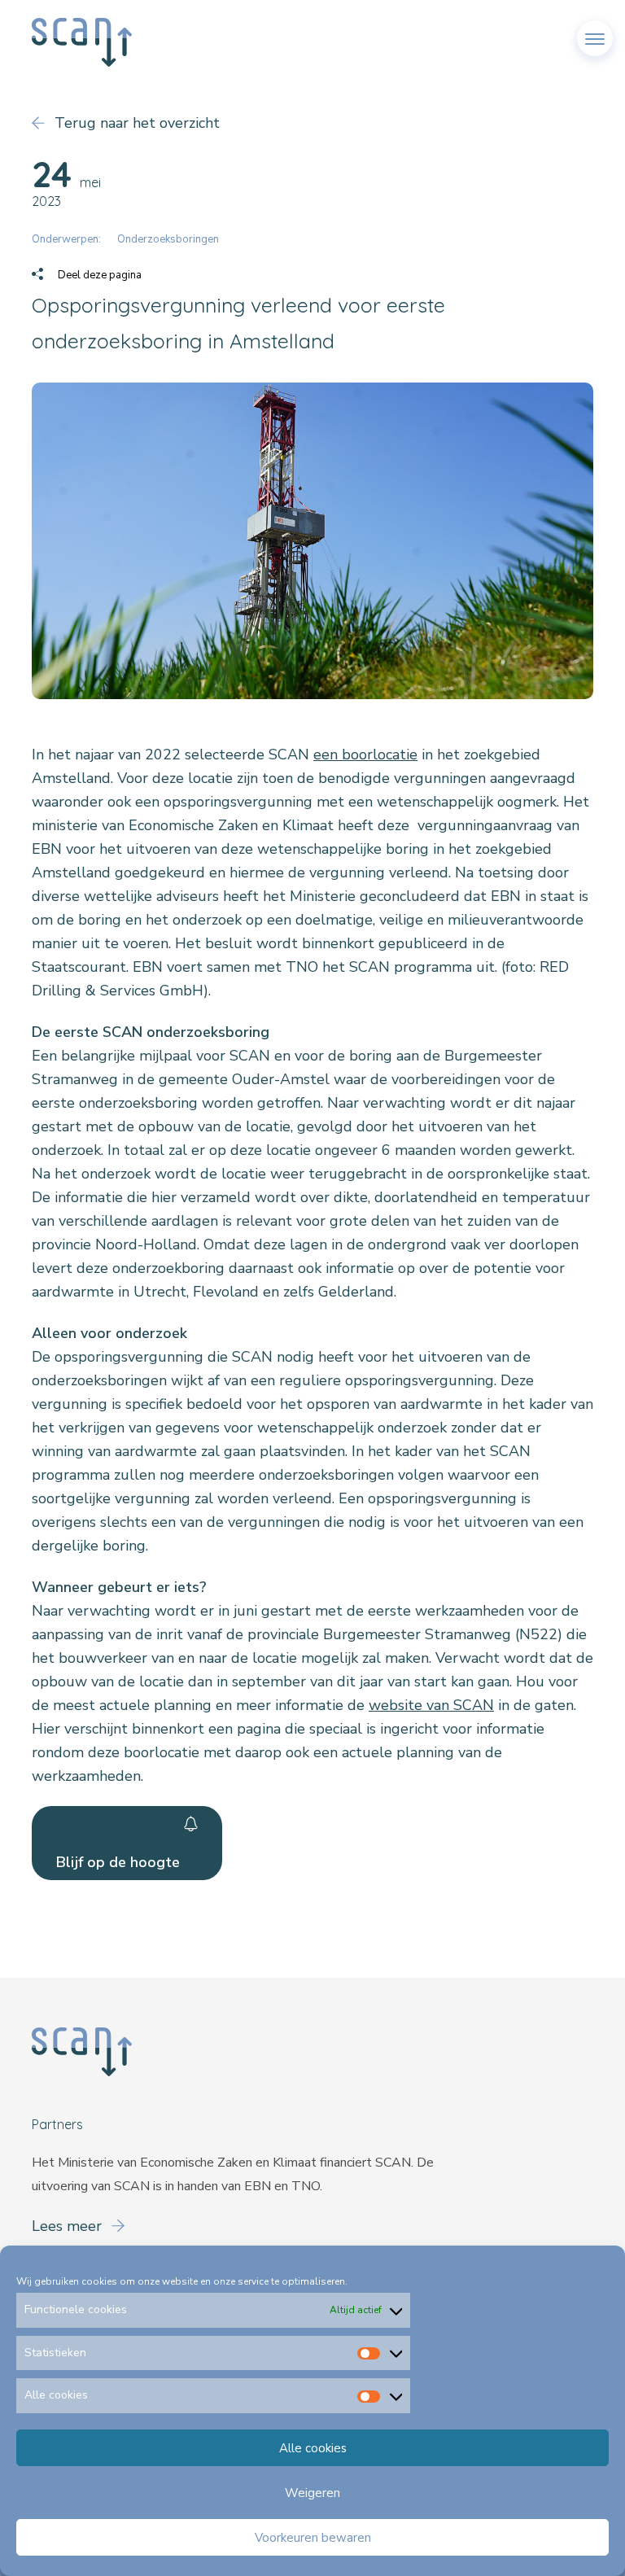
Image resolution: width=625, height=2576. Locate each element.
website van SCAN (431, 1705)
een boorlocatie (365, 754)
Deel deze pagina (98, 275)
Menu (595, 32)
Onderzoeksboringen (168, 239)
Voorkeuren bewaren (313, 2538)
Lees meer (69, 2226)
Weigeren (312, 2493)
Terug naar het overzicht (135, 123)
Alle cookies (313, 2448)
